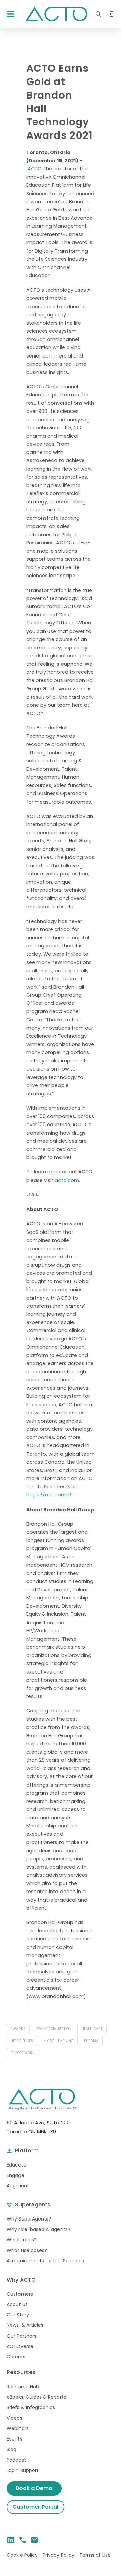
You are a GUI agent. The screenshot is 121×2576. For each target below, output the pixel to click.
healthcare (92, 2029)
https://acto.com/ (49, 1495)
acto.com (67, 1180)
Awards (18, 2029)
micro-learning (58, 2041)
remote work (22, 2053)
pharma (91, 2041)
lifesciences (22, 2041)
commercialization (54, 2029)
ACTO (35, 169)
